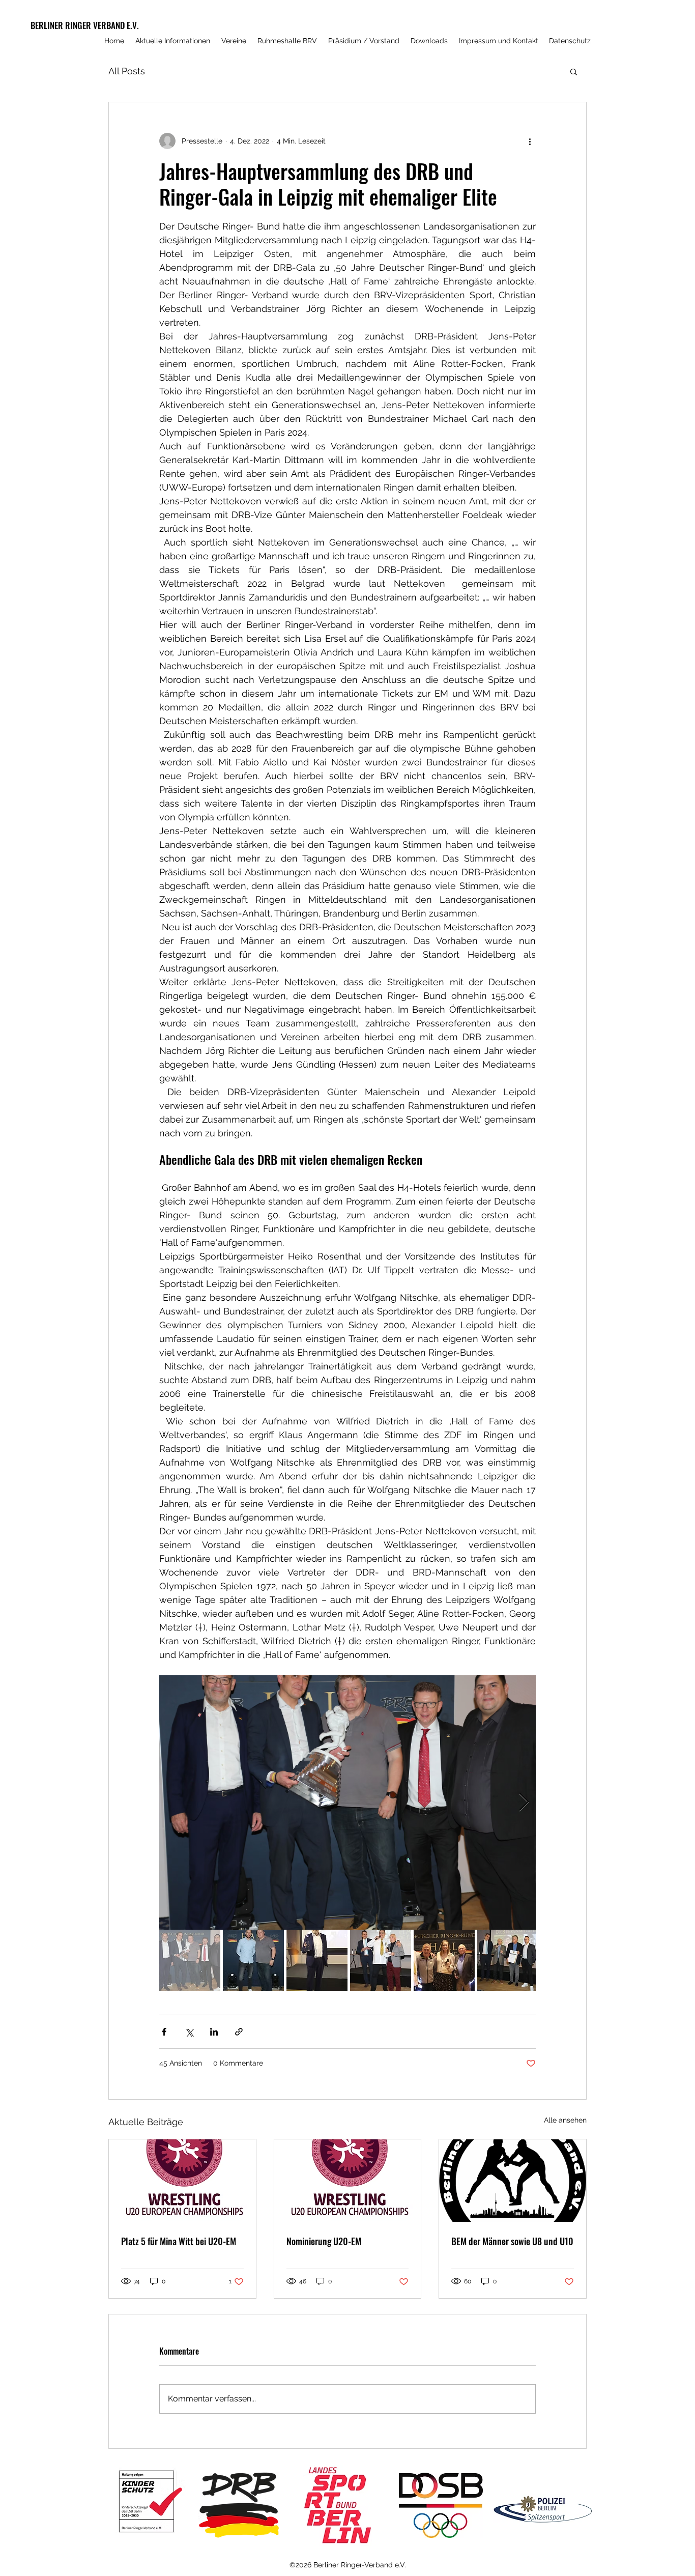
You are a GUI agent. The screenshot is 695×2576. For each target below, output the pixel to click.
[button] (574, 71)
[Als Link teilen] (239, 2032)
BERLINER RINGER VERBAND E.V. (85, 25)
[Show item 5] (444, 1960)
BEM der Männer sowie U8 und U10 (512, 2241)
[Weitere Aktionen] (530, 141)
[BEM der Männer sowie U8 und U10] (513, 2181)
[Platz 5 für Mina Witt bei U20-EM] (182, 2181)
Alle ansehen (565, 2120)
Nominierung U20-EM (324, 2241)
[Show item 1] (190, 1960)
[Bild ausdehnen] (347, 1802)
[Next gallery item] (524, 1803)
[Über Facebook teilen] (164, 2032)
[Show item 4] (381, 1960)
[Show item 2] (253, 1960)
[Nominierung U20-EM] (348, 2181)
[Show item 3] (317, 1960)
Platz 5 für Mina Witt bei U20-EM (179, 2241)
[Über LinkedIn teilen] (214, 2032)
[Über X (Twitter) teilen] (189, 2032)
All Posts (127, 71)
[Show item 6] (508, 1960)
